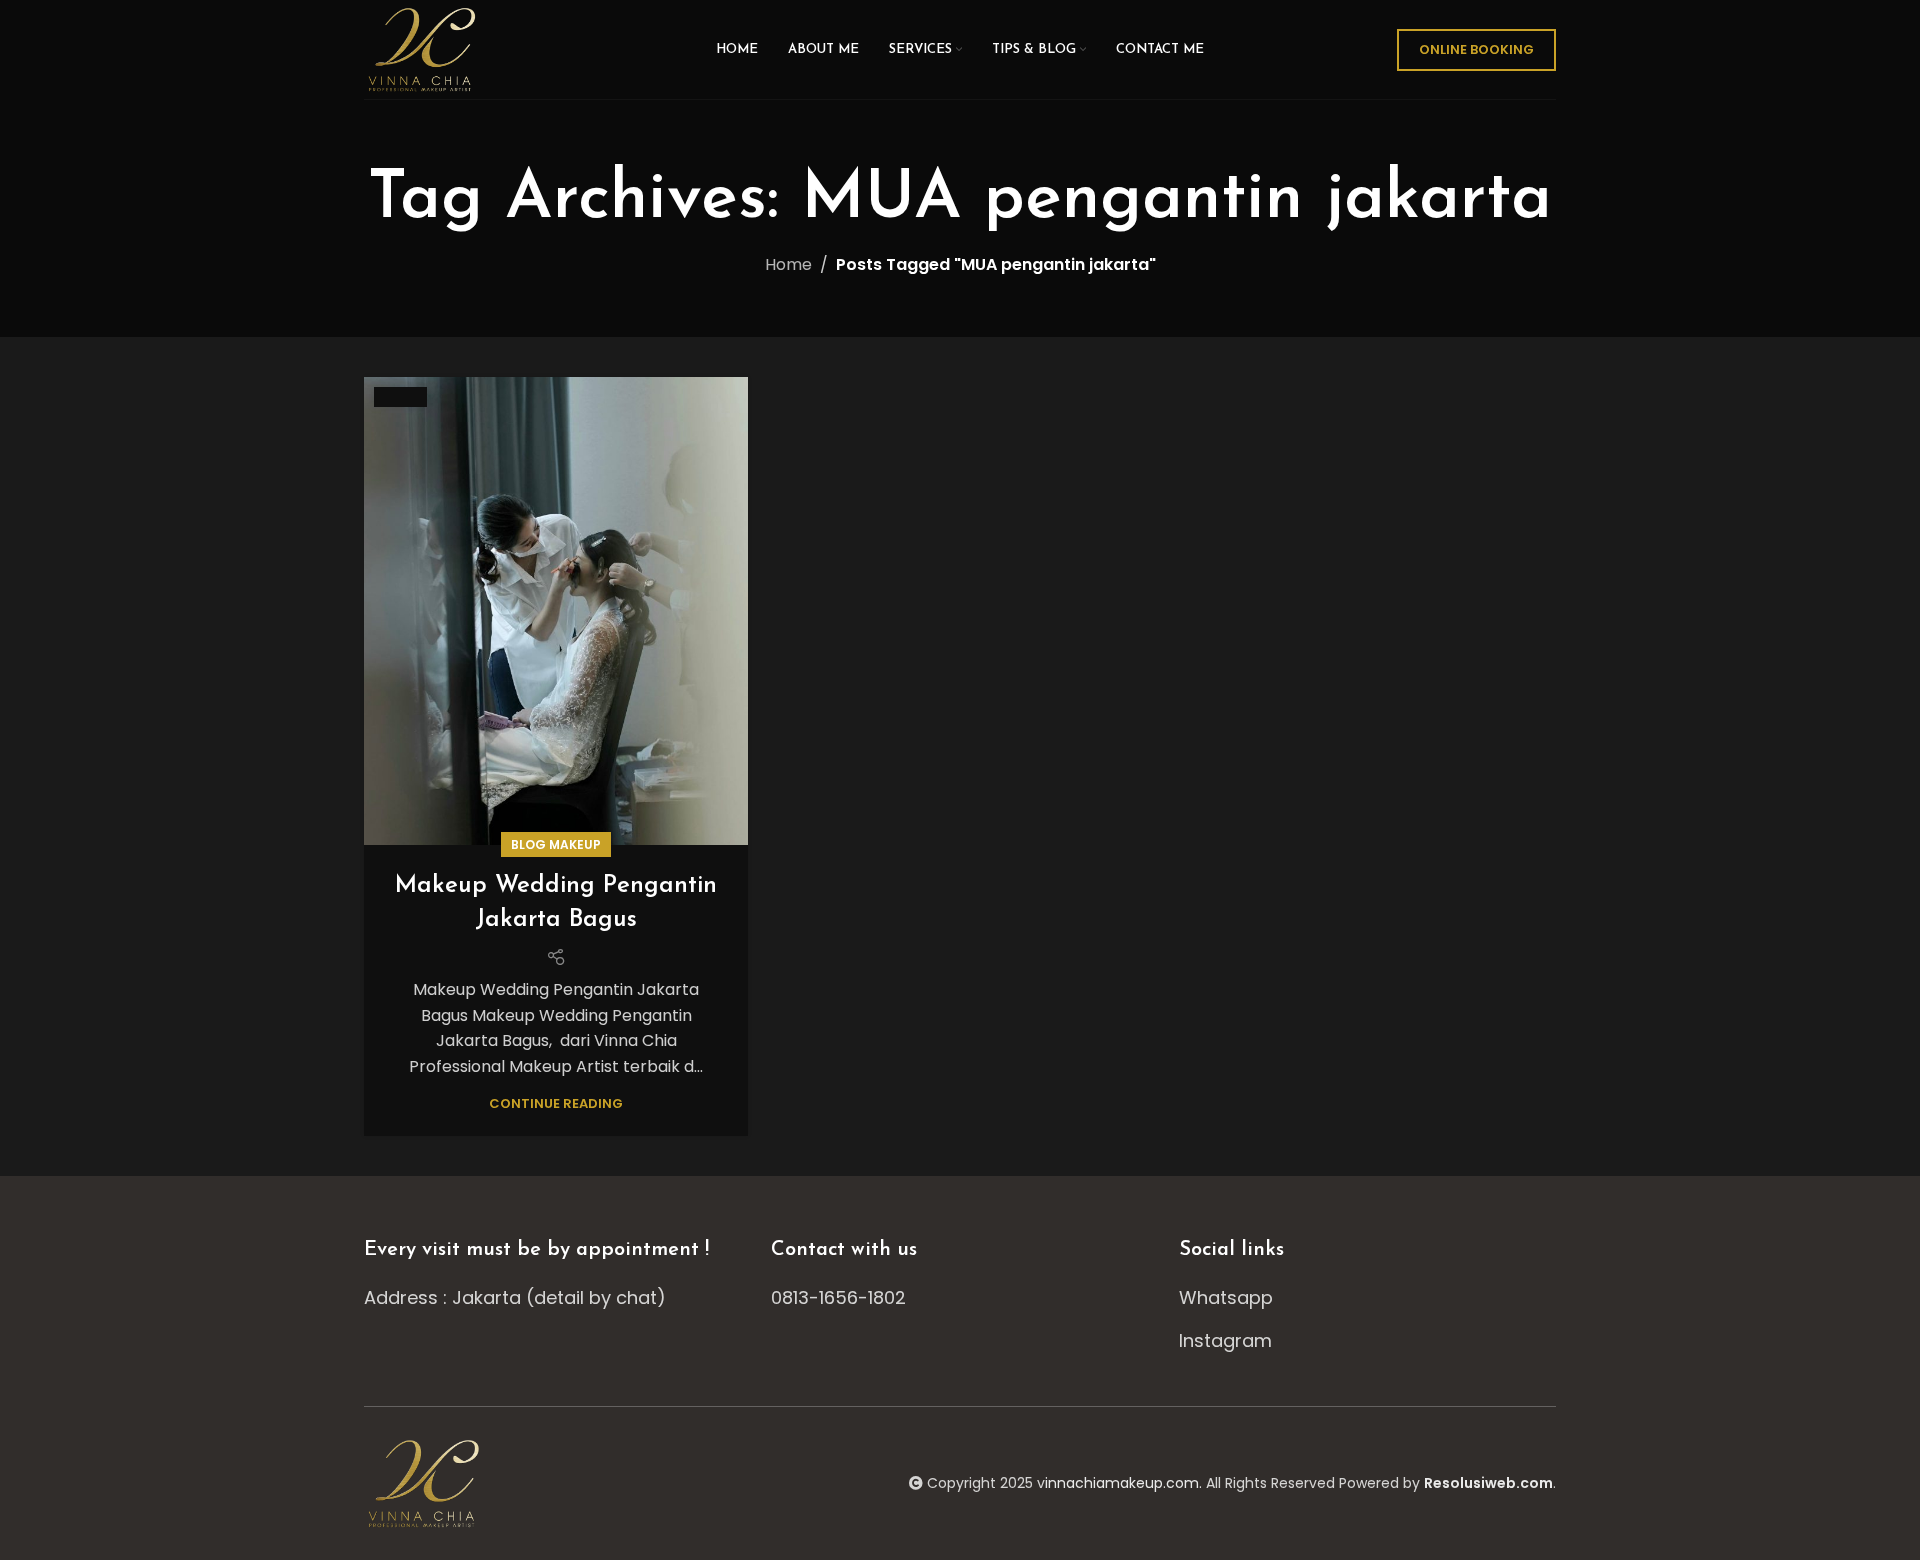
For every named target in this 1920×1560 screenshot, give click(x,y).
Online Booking (1476, 49)
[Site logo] (424, 48)
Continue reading (556, 1103)
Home (788, 264)
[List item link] (959, 1298)
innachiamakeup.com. (1123, 1483)
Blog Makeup (556, 844)
